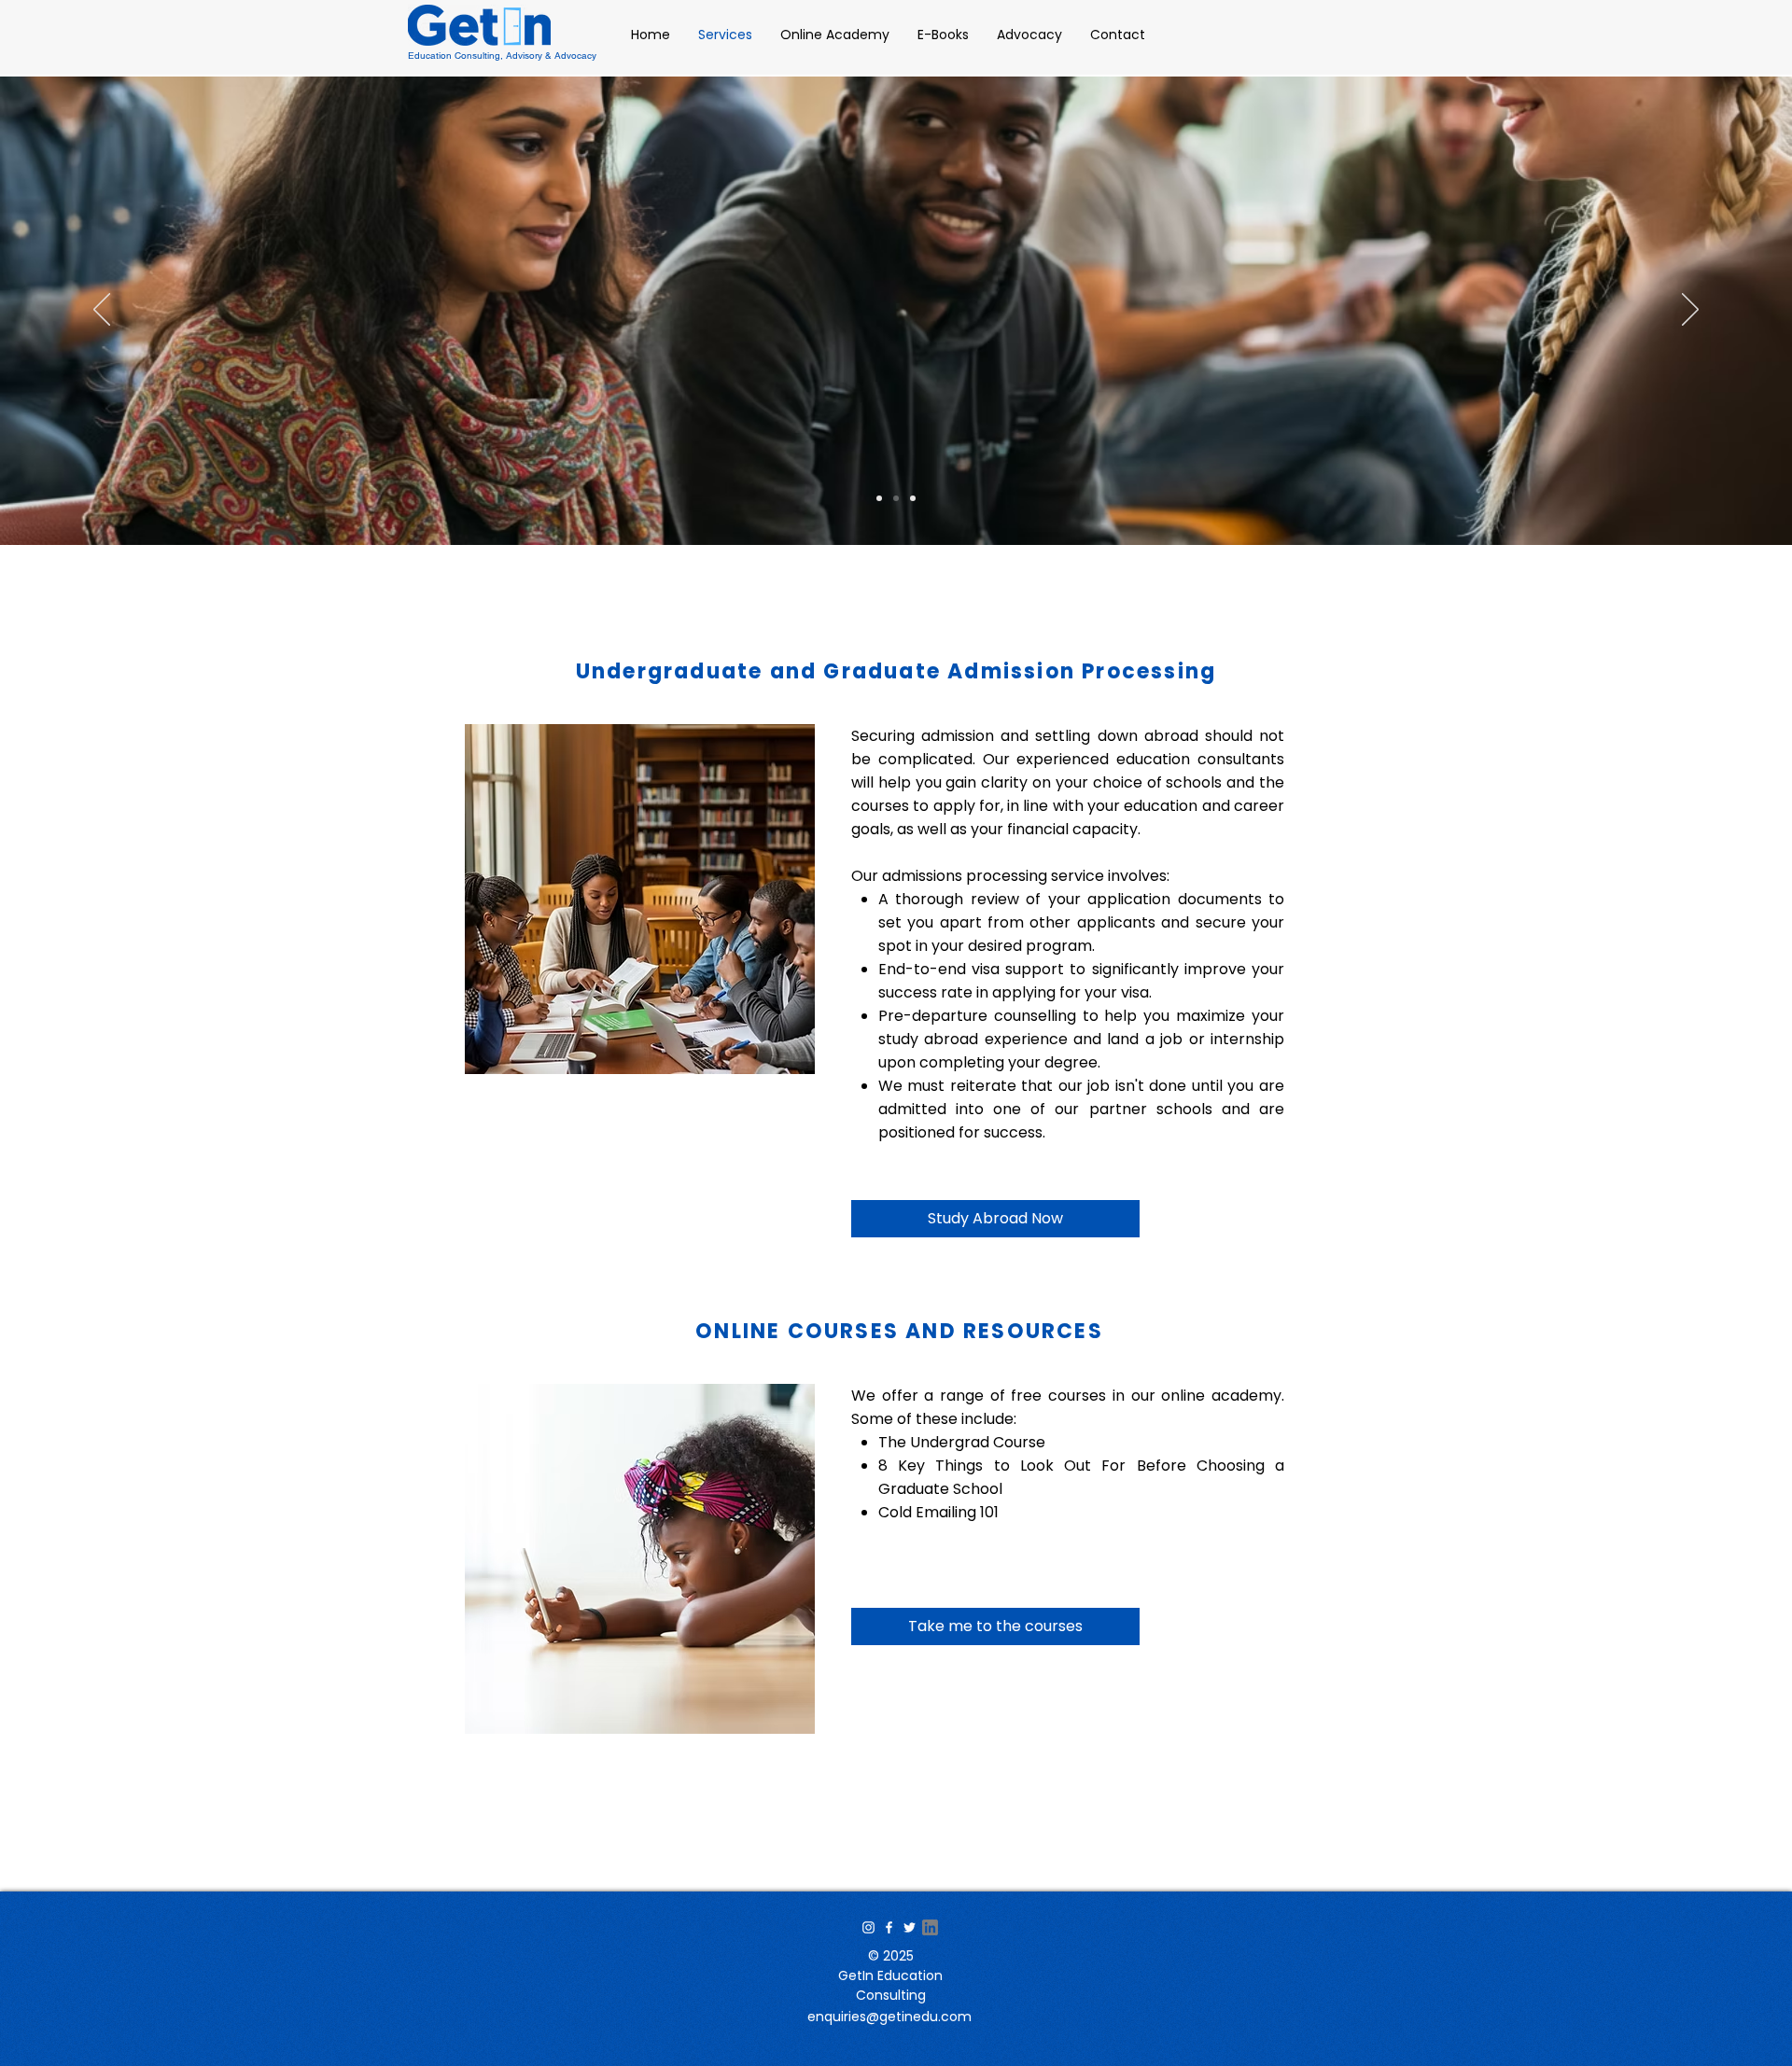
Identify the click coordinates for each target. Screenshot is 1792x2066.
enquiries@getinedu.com (889, 2017)
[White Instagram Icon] (868, 1927)
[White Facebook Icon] (889, 1927)
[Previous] (102, 311)
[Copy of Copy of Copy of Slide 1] (913, 498)
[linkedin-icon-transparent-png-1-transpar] (930, 1927)
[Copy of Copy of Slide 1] (879, 498)
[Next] (1690, 311)
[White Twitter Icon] (910, 1927)
